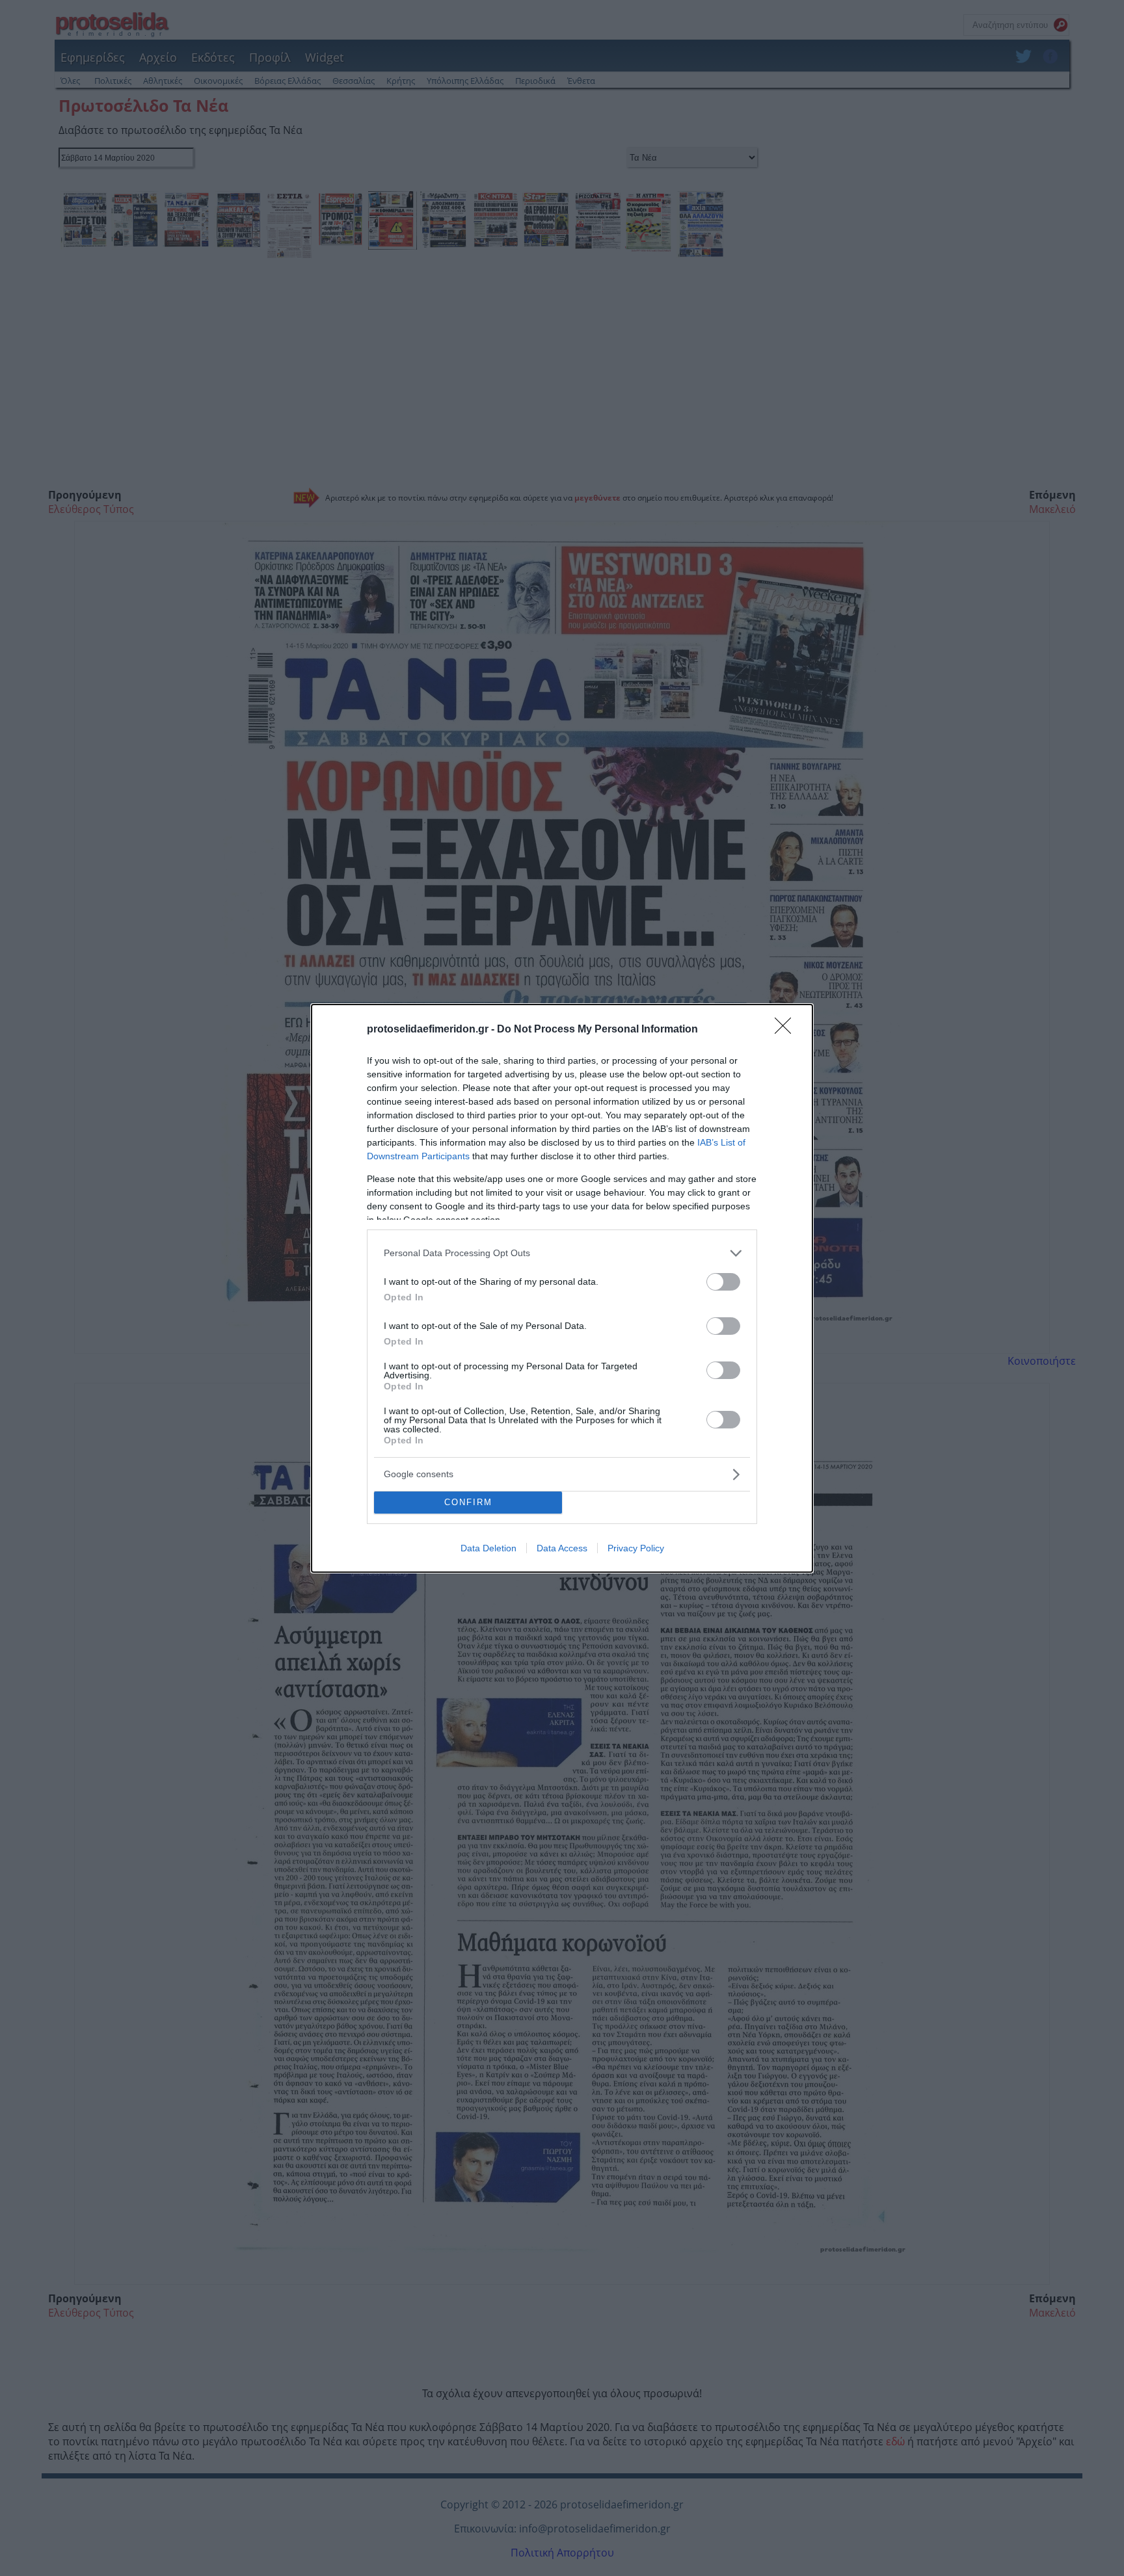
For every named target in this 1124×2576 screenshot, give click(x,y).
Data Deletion (488, 1548)
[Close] (787, 1030)
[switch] (723, 1282)
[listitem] (562, 1253)
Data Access (562, 1548)
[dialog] (562, 1288)
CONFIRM (468, 1502)
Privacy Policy (636, 1548)
